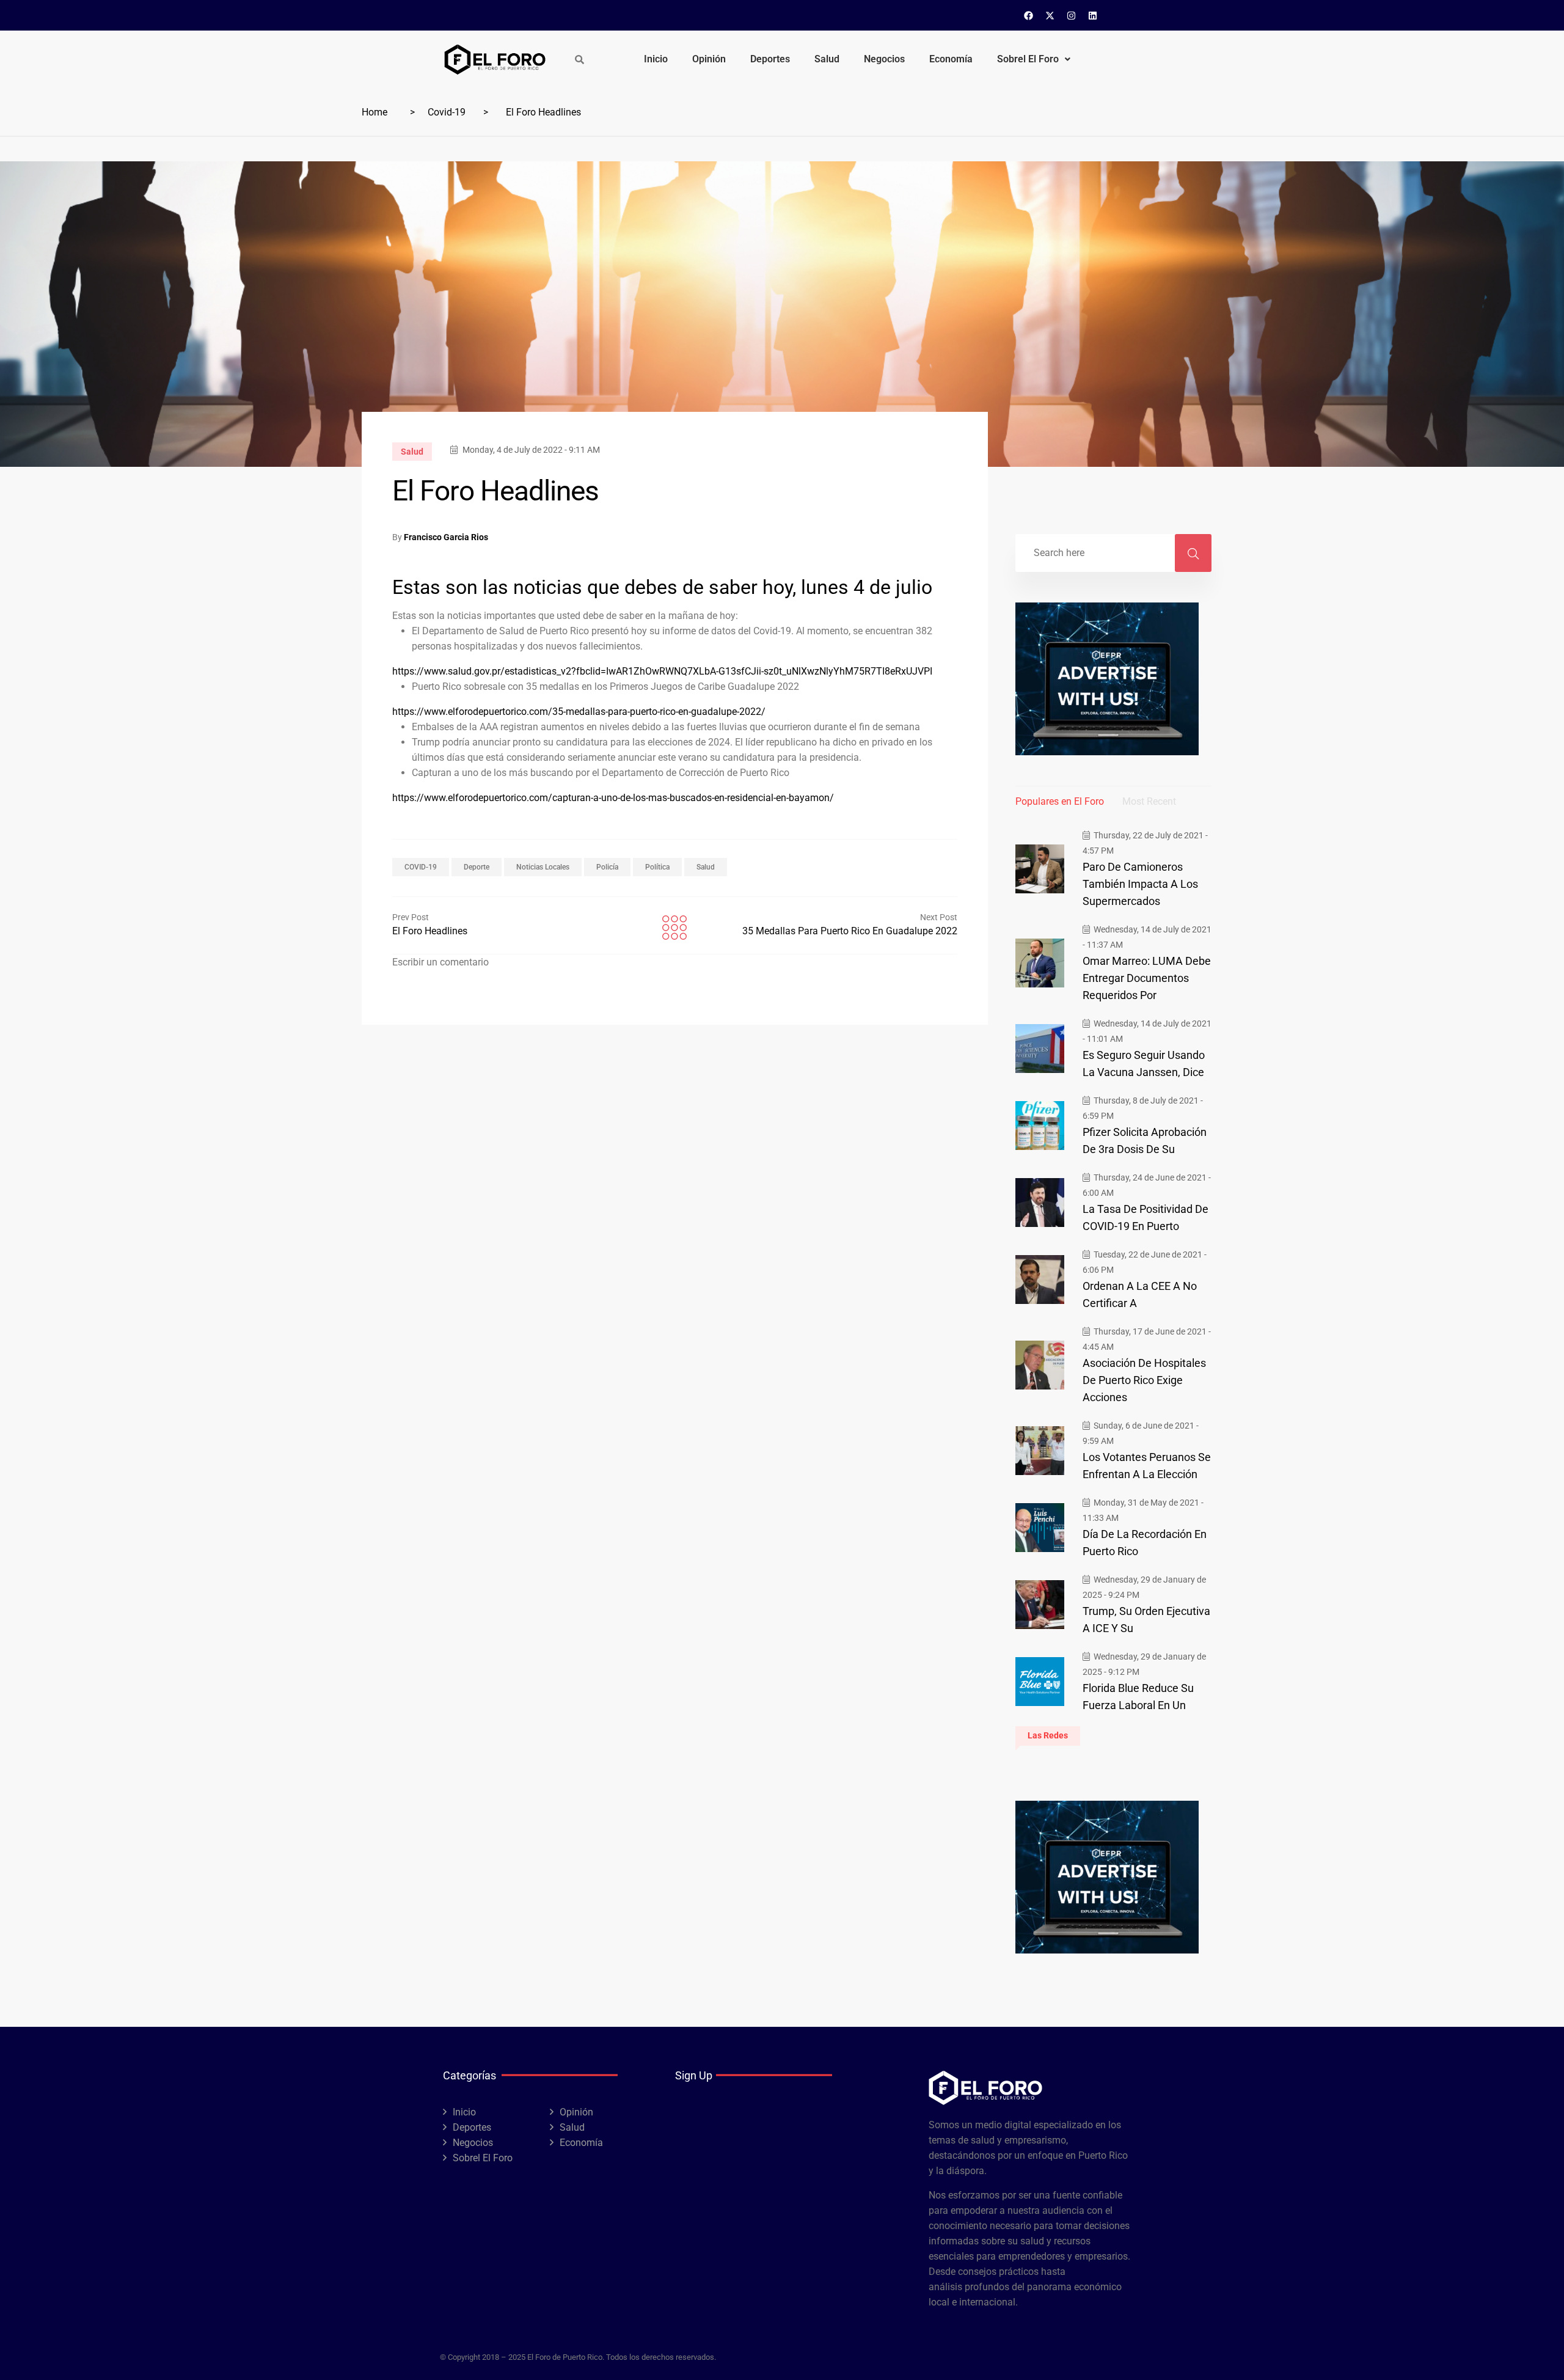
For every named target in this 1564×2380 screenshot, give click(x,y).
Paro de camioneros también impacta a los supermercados (1140, 884)
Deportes (770, 59)
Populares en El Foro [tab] (1060, 801)
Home (375, 112)
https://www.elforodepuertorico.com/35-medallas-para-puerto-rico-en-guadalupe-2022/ (579, 711)
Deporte (477, 867)
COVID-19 (421, 867)
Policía (607, 867)
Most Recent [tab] (1149, 801)
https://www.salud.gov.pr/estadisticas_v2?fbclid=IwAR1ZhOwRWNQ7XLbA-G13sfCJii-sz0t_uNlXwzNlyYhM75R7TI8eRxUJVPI (662, 670)
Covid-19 (447, 112)
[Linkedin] (1093, 15)
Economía (951, 59)
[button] (1034, 59)
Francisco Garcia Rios (446, 537)
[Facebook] (1029, 15)
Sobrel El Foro (1028, 59)
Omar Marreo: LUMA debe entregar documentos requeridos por (1147, 978)
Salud (827, 59)
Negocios (884, 59)
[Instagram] (1072, 15)
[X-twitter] (1050, 15)
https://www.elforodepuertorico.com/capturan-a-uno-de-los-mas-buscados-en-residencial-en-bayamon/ (613, 797)
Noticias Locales (543, 867)
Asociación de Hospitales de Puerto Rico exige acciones (1144, 1380)
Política (657, 867)
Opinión (709, 59)
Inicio (656, 59)
